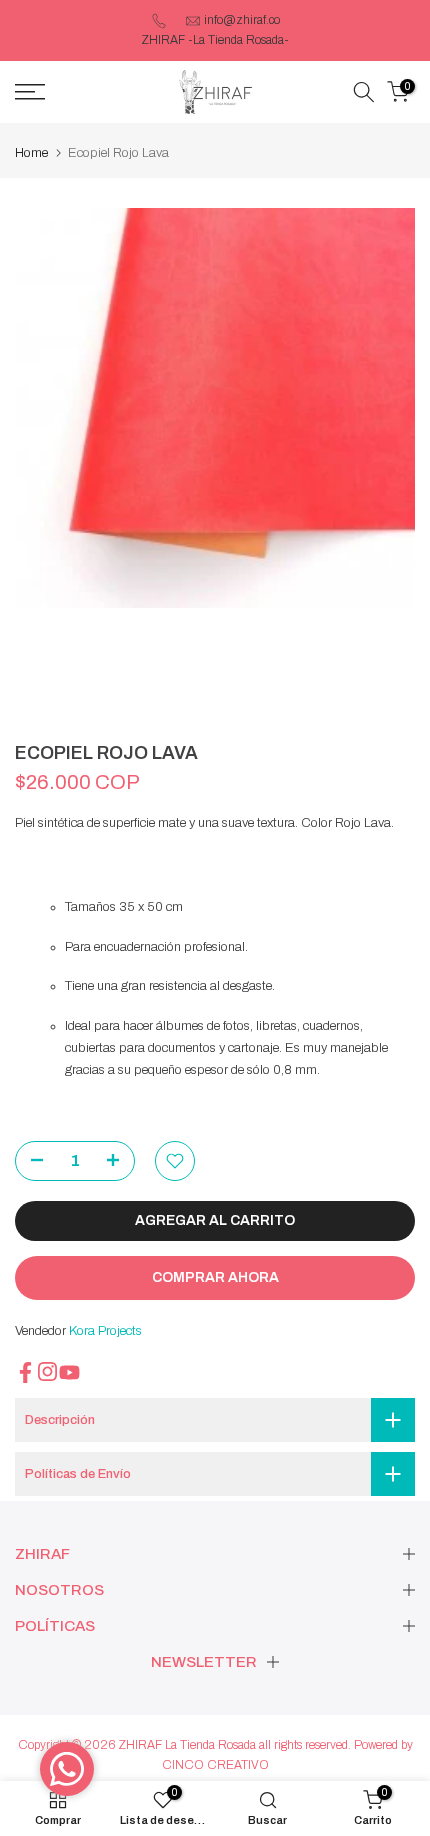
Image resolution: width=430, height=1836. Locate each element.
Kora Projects (105, 1331)
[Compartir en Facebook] (25, 1372)
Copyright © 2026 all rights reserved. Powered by (215, 1745)
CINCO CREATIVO (215, 1765)
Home (31, 153)
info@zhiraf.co (242, 20)
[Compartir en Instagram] (47, 1371)
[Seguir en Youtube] (69, 1372)
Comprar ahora (215, 1277)
